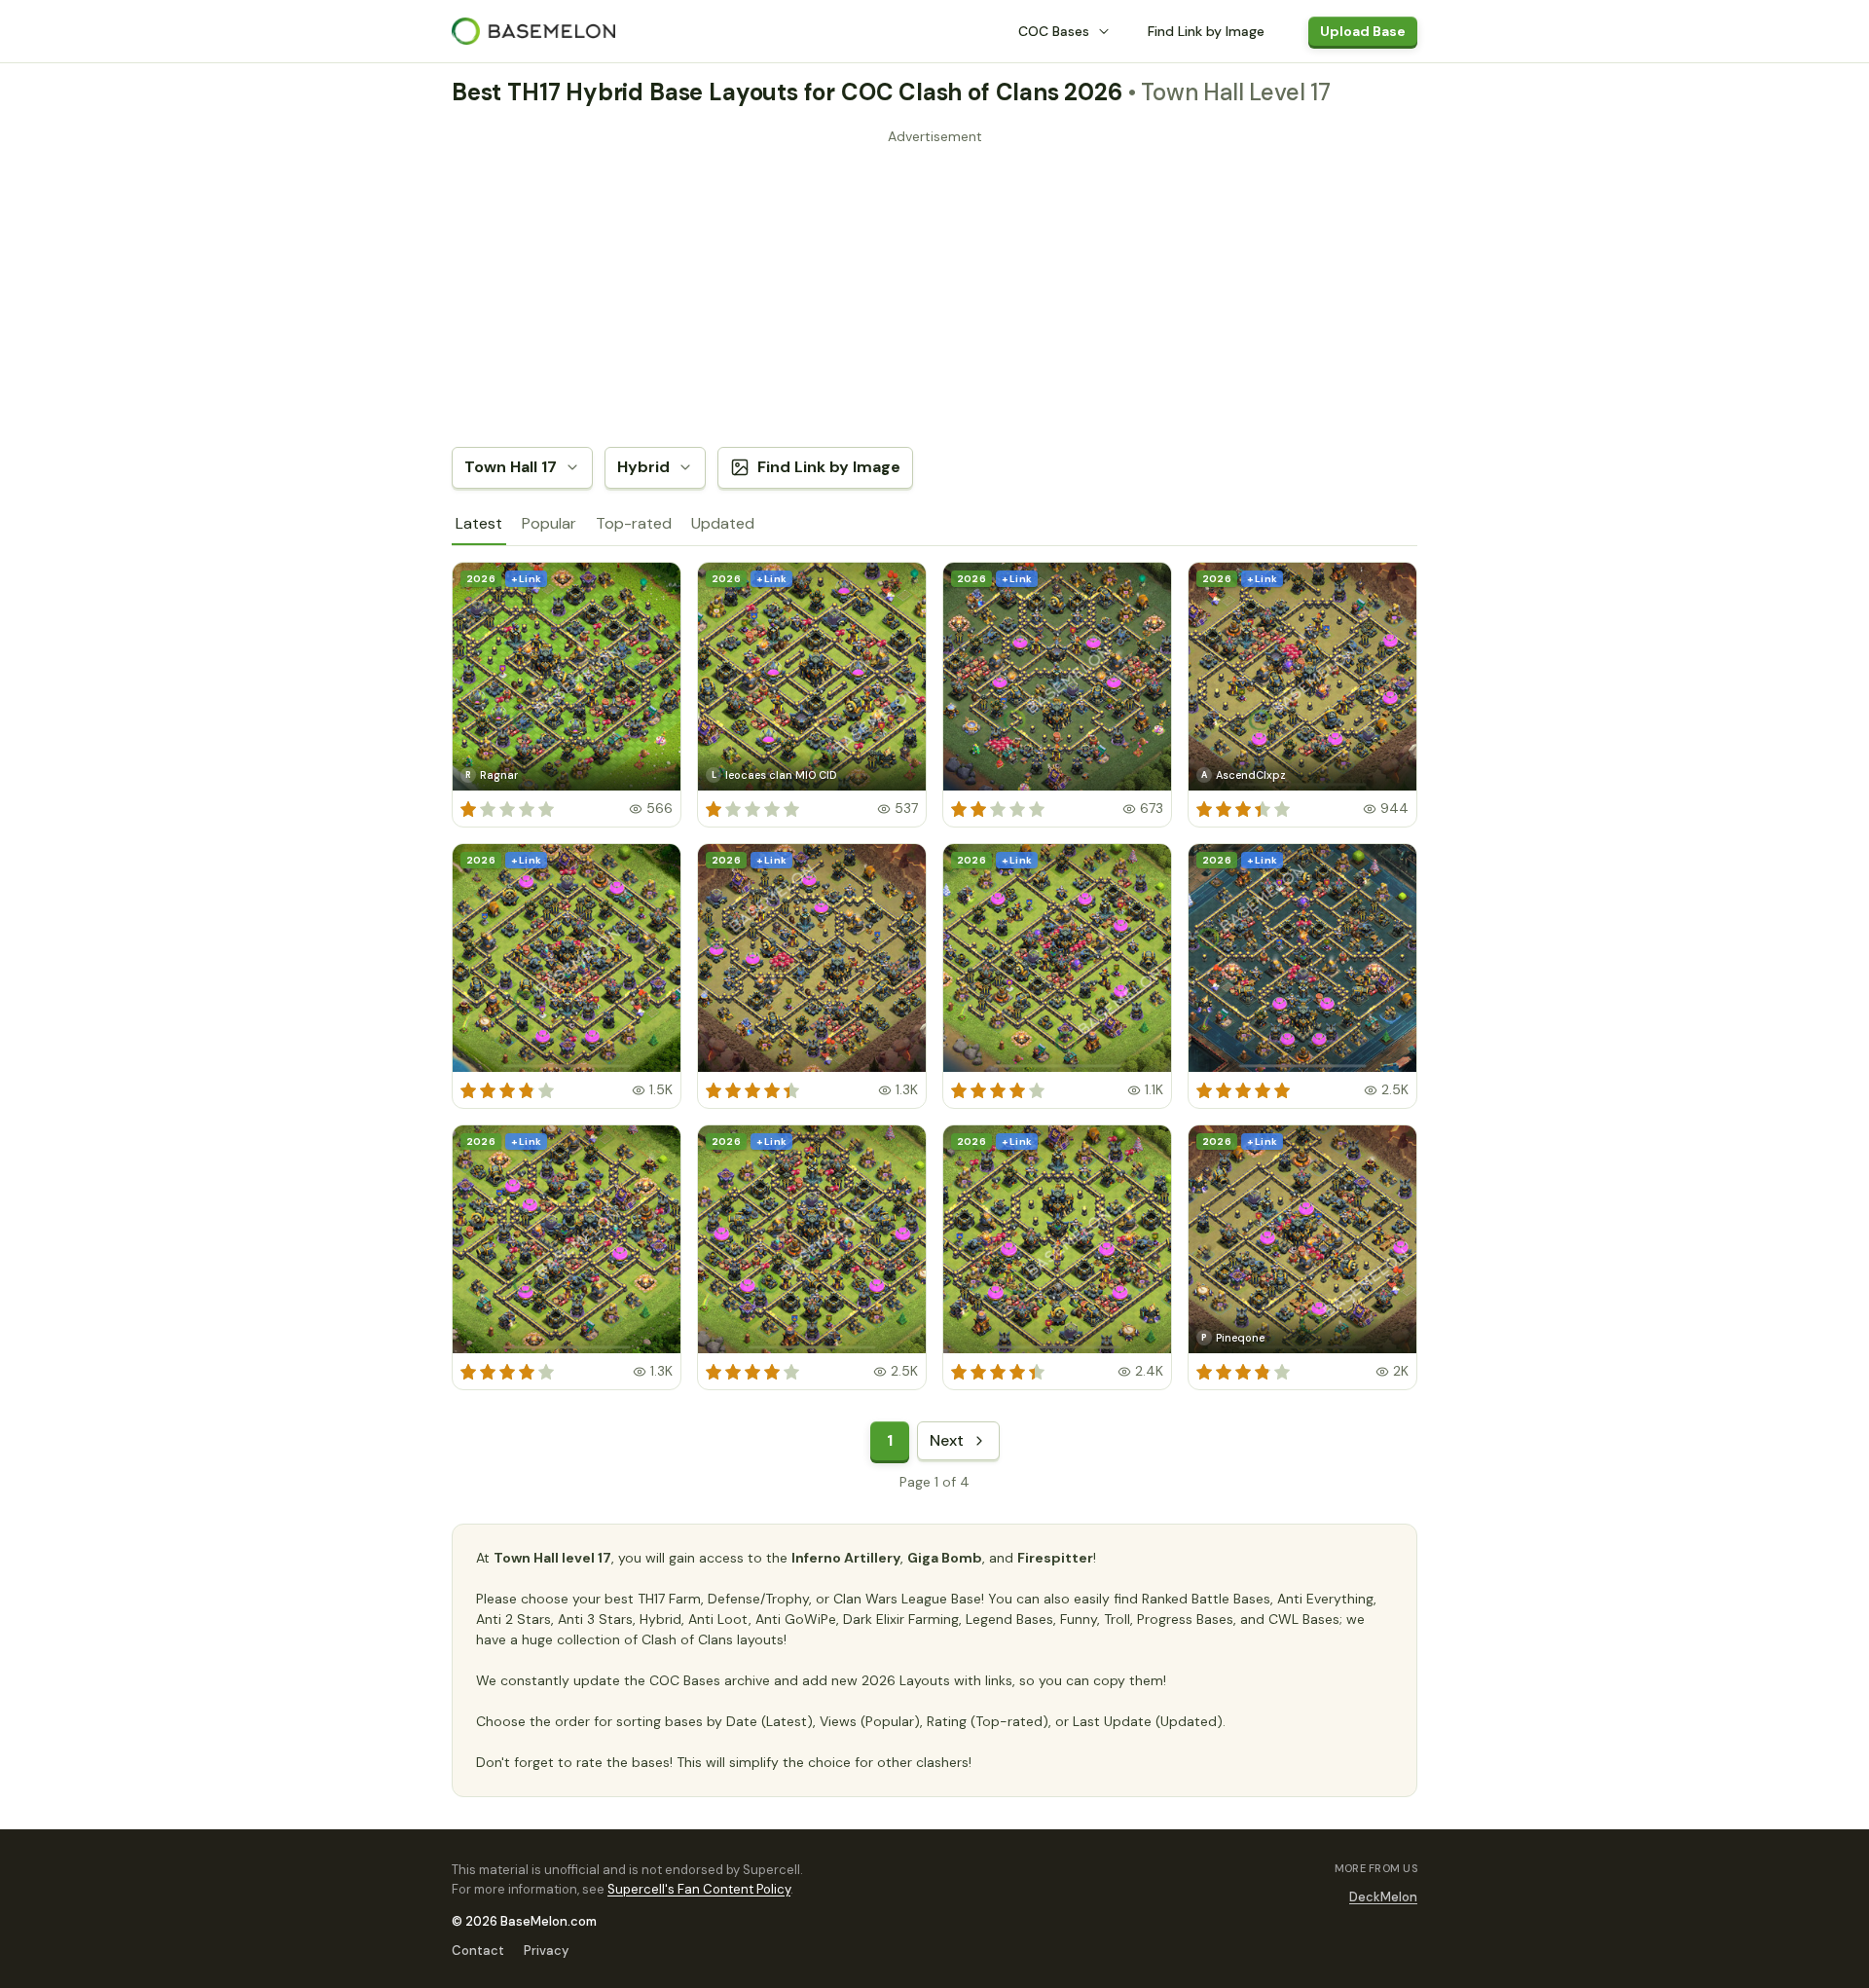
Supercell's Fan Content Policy (699, 1889)
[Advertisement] (934, 287)
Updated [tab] (723, 523)
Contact (478, 1951)
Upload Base (1363, 31)
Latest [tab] (479, 523)
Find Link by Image (1206, 31)
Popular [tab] (549, 523)
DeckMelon (1383, 1897)
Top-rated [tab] (634, 523)
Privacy (546, 1951)
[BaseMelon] (533, 31)
